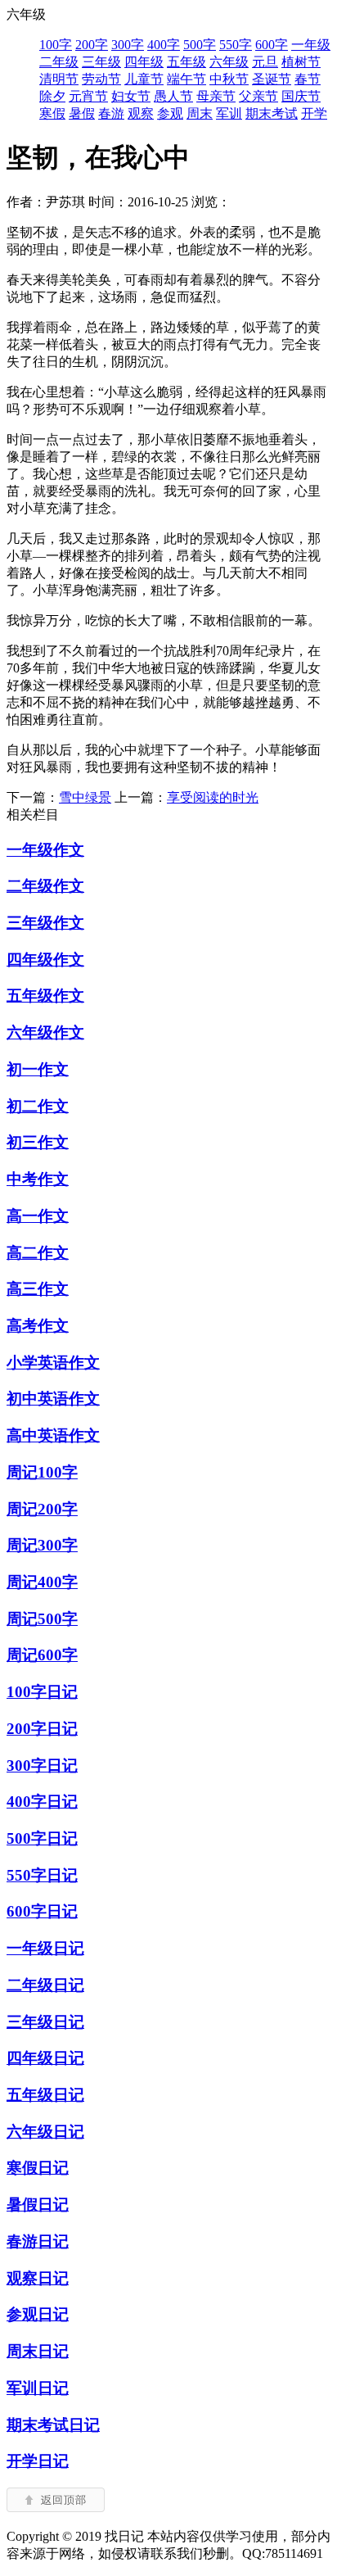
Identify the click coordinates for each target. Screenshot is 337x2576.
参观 (170, 113)
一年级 (311, 45)
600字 (272, 45)
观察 (141, 113)
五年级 (186, 62)
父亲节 (258, 96)
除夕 (52, 96)
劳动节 (101, 79)
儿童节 (144, 79)
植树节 (301, 62)
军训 (229, 113)
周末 (200, 113)
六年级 (229, 62)
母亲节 (216, 96)
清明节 (59, 79)
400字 (164, 45)
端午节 (186, 79)
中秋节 (229, 79)
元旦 (265, 62)
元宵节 (88, 96)
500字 (200, 45)
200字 (92, 45)
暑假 (82, 113)
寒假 (52, 113)
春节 (308, 79)
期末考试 (272, 113)
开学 (314, 113)
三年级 (101, 62)
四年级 (144, 62)
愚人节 (173, 96)
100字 (56, 45)
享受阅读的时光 (213, 797)
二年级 (59, 62)
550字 (236, 45)
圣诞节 (272, 79)
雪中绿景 (85, 797)
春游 (111, 113)
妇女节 (131, 96)
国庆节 (301, 96)
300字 (128, 45)
